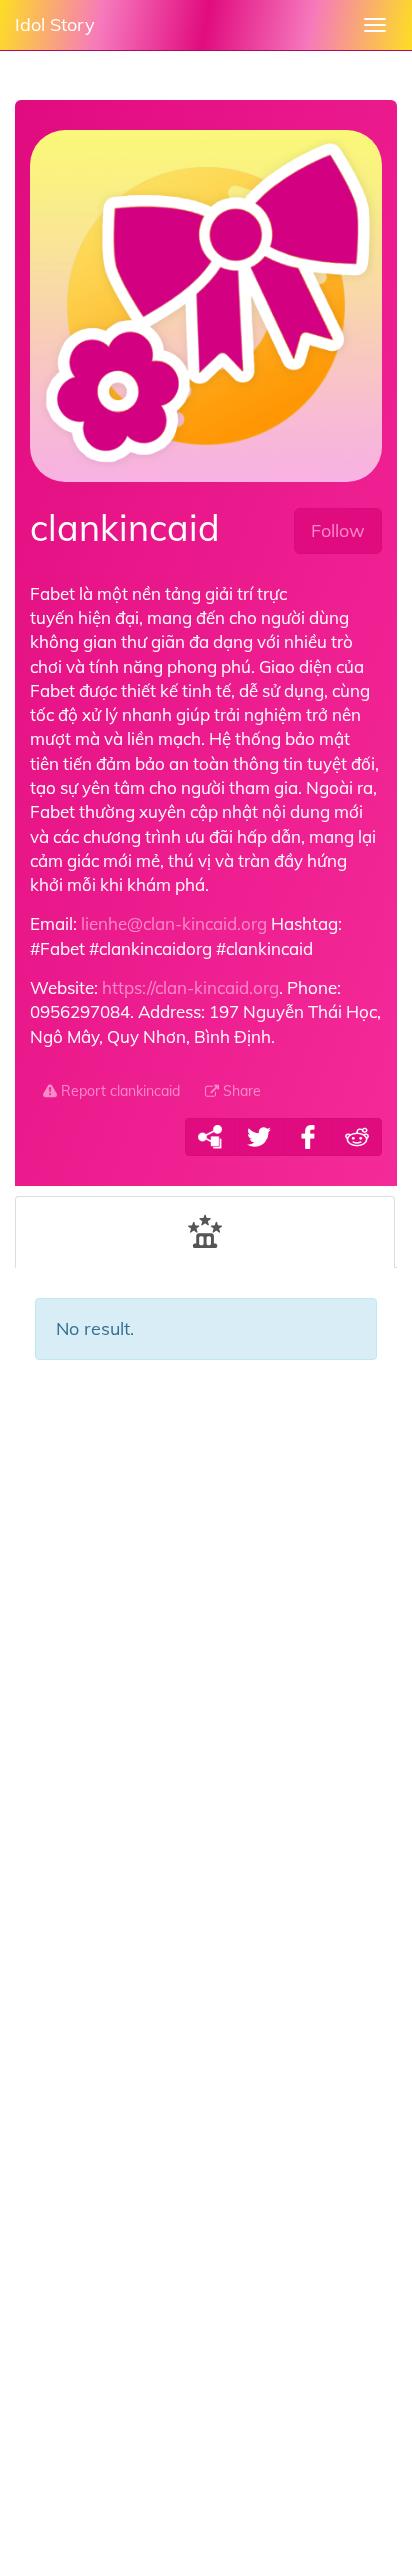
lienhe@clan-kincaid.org (174, 923)
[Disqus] (206, 1698)
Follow (338, 530)
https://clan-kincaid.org (190, 987)
